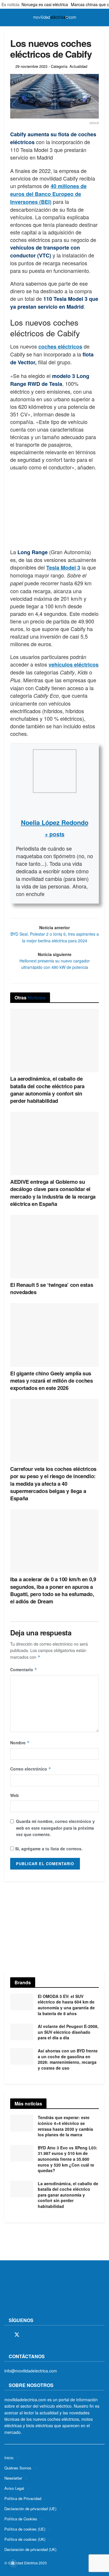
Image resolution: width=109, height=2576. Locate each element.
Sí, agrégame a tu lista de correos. (48, 1849)
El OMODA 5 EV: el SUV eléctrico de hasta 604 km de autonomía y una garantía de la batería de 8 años (66, 2005)
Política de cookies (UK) (25, 2539)
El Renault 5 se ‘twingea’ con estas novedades (52, 1288)
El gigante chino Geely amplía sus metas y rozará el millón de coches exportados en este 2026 (52, 1381)
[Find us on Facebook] (6, 2335)
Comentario (24, 1669)
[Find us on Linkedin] (57, 2335)
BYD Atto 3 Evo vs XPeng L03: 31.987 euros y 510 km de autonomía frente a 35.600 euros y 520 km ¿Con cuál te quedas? (68, 2159)
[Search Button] (102, 17)
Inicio (9, 2457)
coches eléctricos (60, 347)
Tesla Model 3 (63, 568)
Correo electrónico (31, 1769)
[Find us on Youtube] (47, 2335)
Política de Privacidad (23, 2498)
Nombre (20, 1743)
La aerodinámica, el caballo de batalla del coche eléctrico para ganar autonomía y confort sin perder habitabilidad (47, 1090)
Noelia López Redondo (55, 822)
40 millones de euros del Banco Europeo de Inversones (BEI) (48, 194)
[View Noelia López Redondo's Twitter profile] (55, 805)
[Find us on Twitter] (17, 2335)
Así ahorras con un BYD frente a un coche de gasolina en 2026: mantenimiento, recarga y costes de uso (68, 2059)
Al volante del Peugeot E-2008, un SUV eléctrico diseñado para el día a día (68, 2032)
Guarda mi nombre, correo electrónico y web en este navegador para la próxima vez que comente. (55, 1828)
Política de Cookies (21, 2518)
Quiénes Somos (18, 2468)
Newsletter (13, 2478)
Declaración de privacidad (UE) (30, 2508)
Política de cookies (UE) (25, 2529)
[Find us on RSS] (37, 2335)
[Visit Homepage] (55, 17)
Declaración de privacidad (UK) (30, 2549)
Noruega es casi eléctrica (45, 4)
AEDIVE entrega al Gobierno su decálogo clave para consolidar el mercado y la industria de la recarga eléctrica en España (53, 1193)
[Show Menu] (7, 17)
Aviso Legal (14, 2488)
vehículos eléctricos (74, 665)
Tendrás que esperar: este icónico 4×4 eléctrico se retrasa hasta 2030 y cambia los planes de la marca (65, 2126)
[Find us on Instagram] (27, 2335)
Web (15, 1795)
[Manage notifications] (13, 2563)
